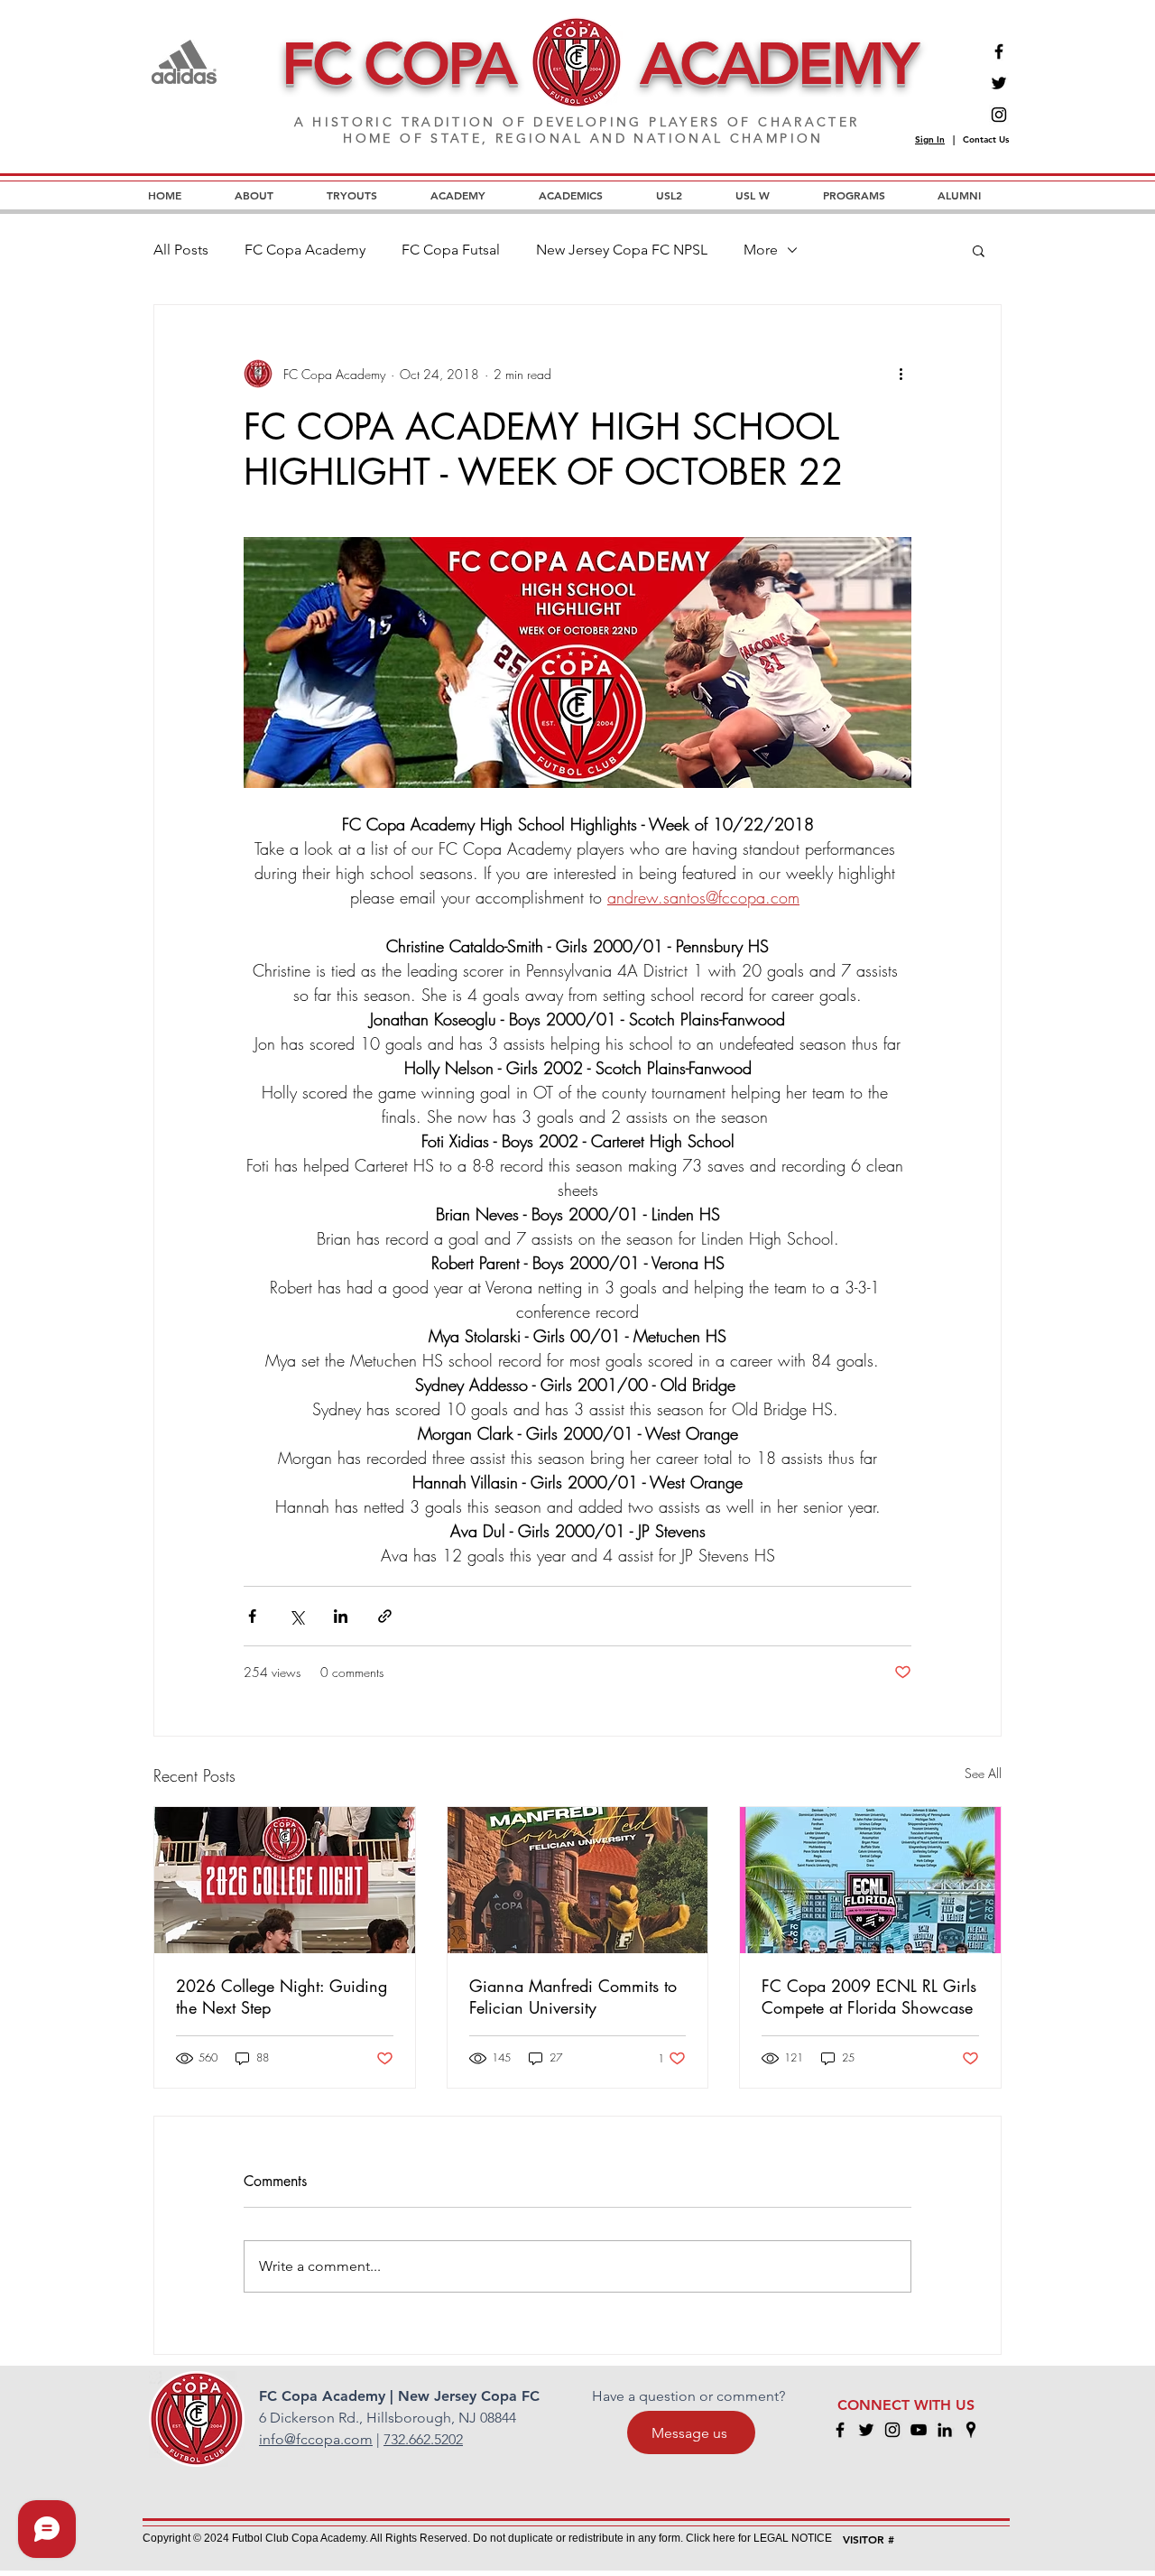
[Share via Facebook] (252, 1616)
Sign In (930, 139)
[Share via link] (385, 1616)
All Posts (181, 250)
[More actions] (901, 374)
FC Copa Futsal (451, 250)
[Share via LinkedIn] (341, 1616)
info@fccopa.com (316, 2439)
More (761, 250)
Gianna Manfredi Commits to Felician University (573, 1997)
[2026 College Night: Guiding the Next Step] (285, 1880)
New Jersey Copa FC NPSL (622, 250)
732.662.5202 (423, 2439)
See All (983, 1773)
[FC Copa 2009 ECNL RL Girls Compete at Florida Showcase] (870, 1880)
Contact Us (986, 139)
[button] (979, 250)
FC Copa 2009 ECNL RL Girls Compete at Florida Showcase (869, 1997)
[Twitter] (999, 83)
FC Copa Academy (305, 250)
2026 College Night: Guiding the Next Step (282, 1997)
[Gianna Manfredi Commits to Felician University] (578, 1880)
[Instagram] (999, 115)
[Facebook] (999, 51)
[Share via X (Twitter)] (296, 1616)
